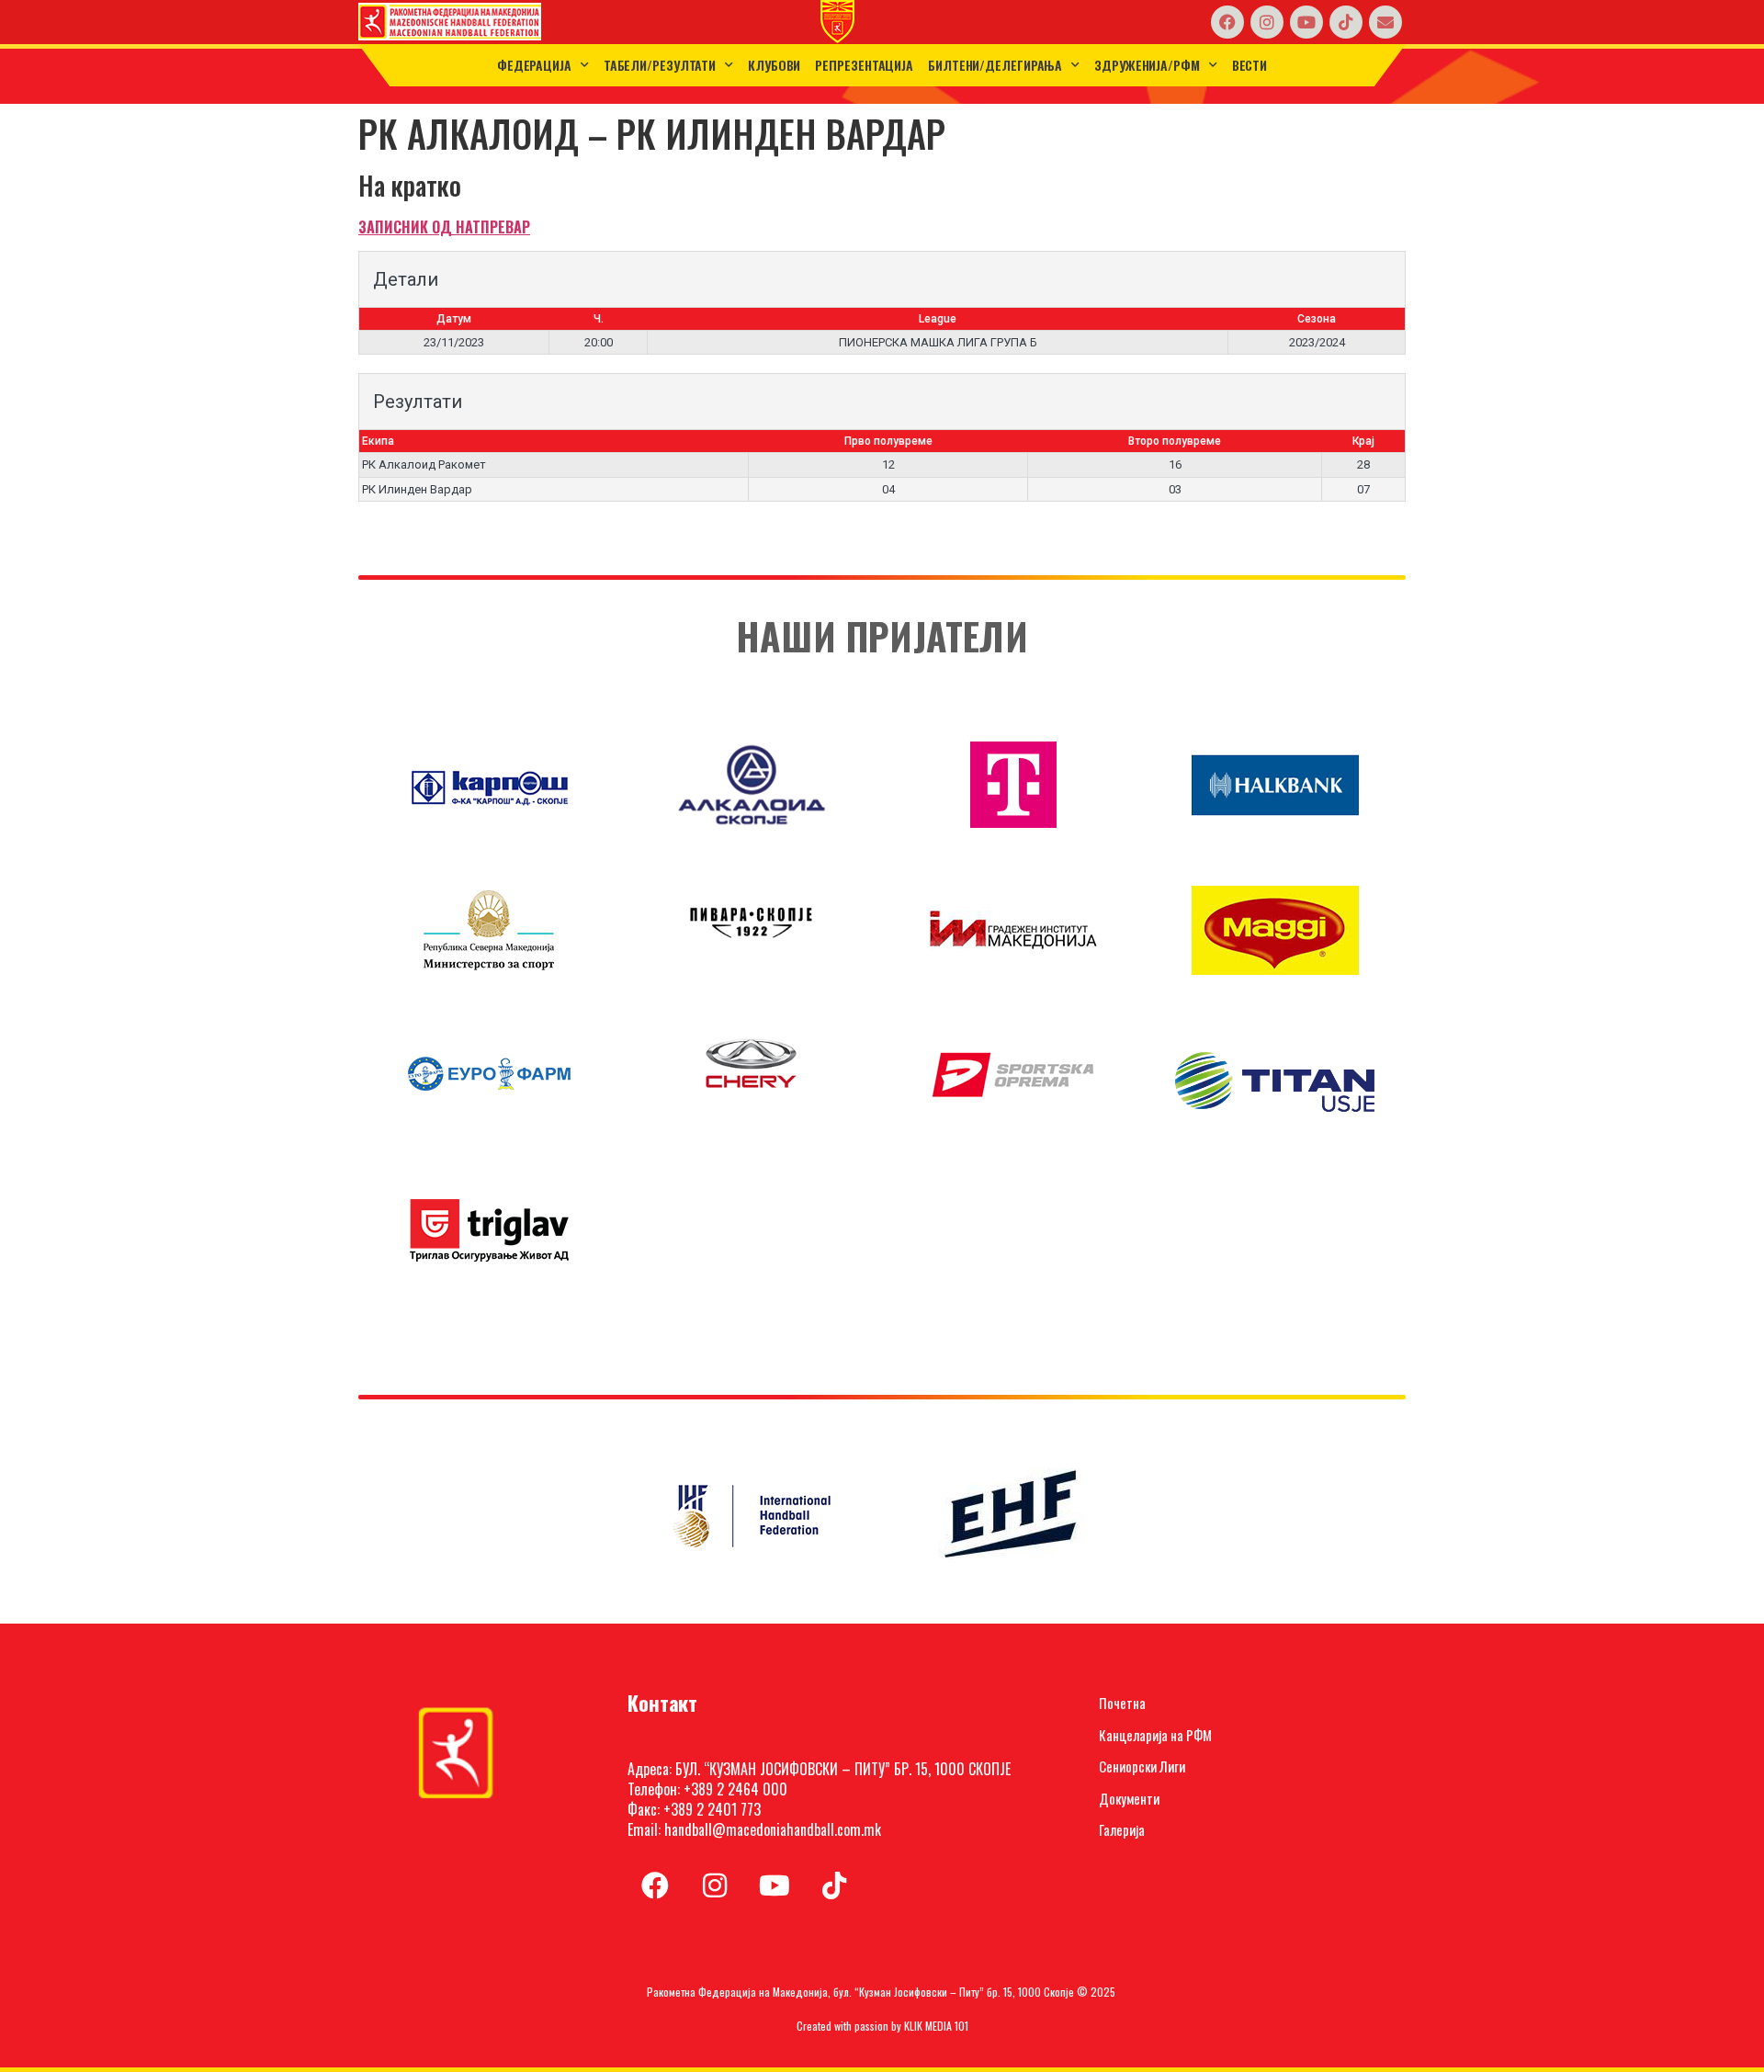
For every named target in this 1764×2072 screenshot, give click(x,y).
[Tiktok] (1346, 22)
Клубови (774, 65)
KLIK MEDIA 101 (936, 2026)
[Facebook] (1227, 22)
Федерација (534, 65)
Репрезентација (864, 65)
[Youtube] (1306, 22)
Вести (1250, 65)
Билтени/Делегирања (995, 65)
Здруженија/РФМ (1147, 65)
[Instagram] (1267, 22)
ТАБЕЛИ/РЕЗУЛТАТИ (660, 65)
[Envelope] (1385, 22)
